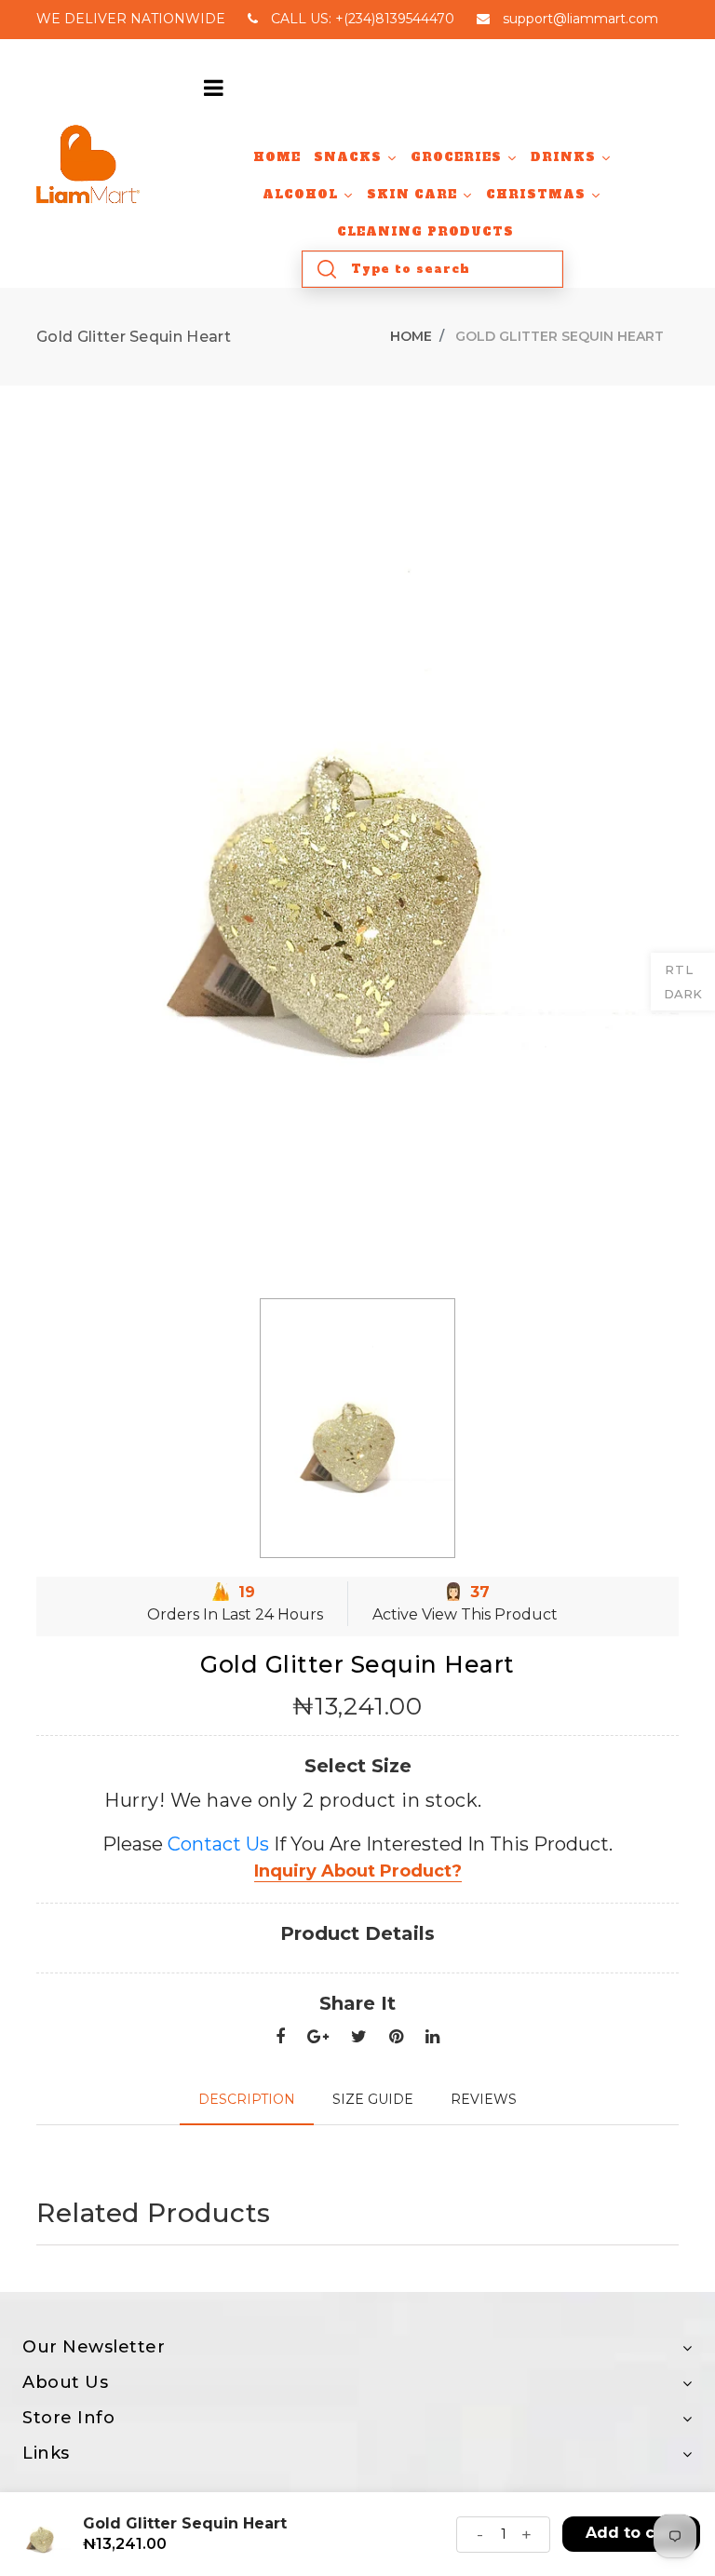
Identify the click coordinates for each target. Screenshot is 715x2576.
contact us (218, 1844)
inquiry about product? (358, 1871)
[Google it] (318, 2038)
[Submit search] (327, 269)
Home (411, 336)
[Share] (280, 2038)
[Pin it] (396, 2038)
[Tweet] (359, 2038)
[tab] (247, 2100)
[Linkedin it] (432, 2038)
